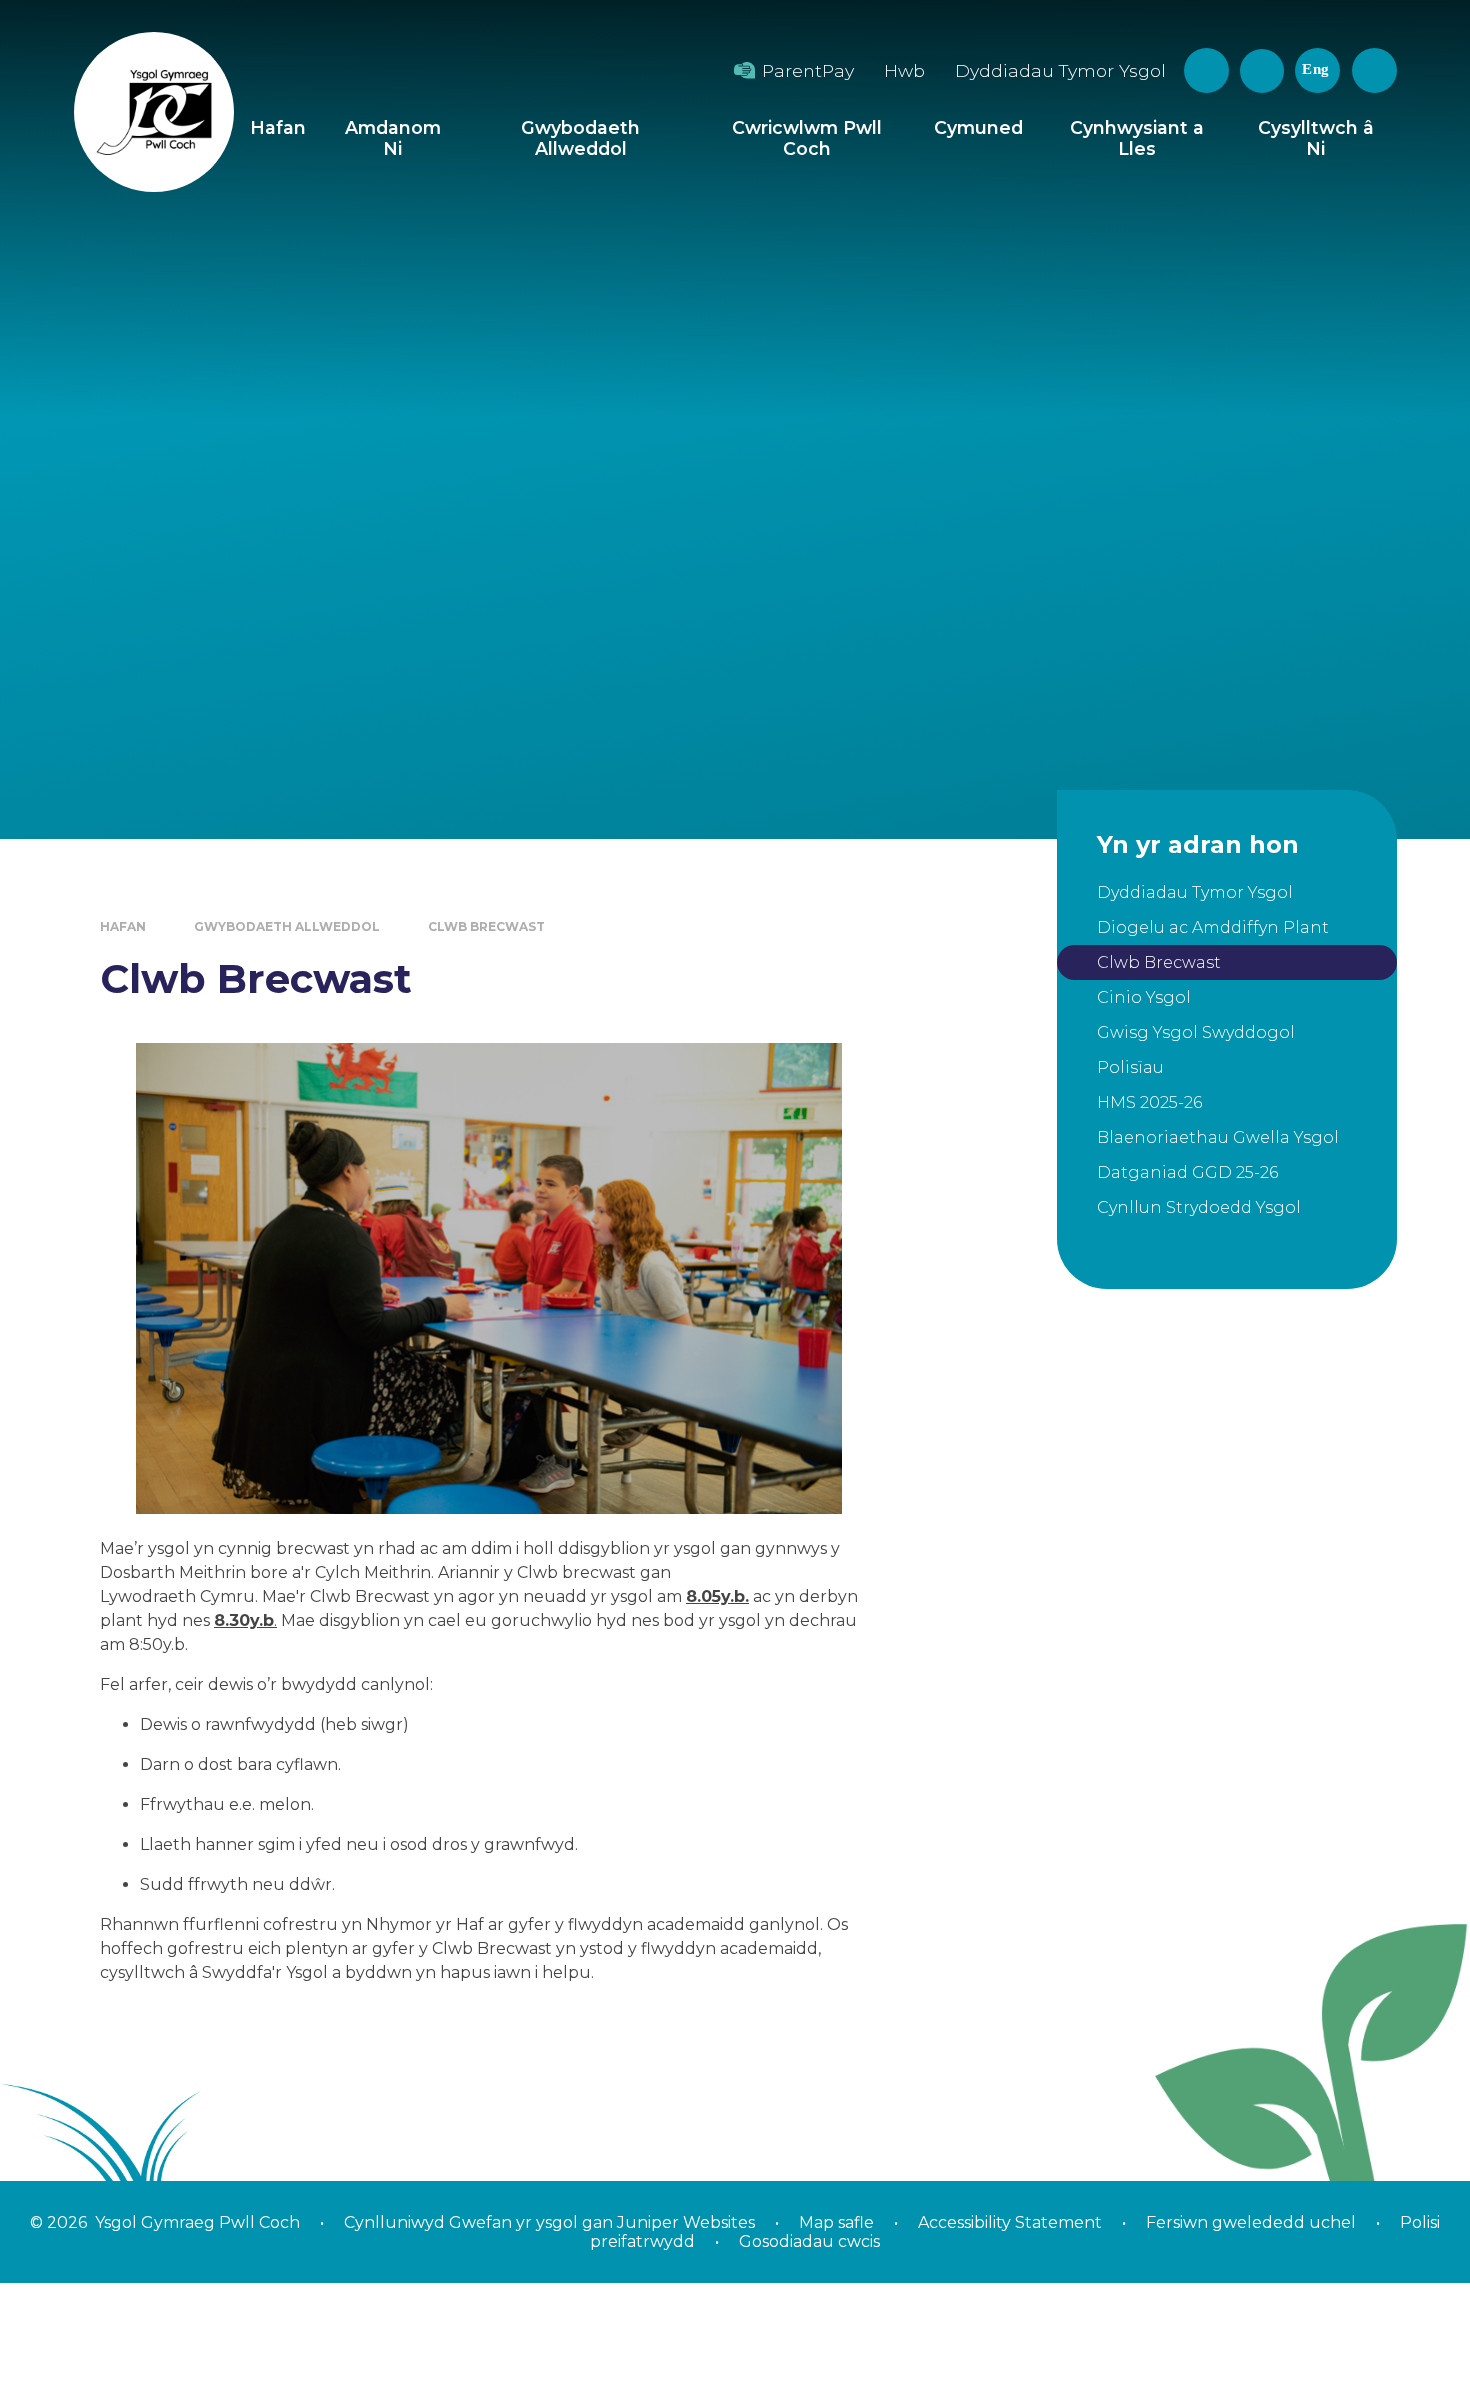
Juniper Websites (684, 2222)
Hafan (123, 926)
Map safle (836, 2222)
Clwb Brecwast (486, 926)
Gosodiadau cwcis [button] (809, 2241)
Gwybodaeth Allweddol (287, 926)
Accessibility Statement (1010, 2222)
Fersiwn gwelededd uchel (1251, 2222)
